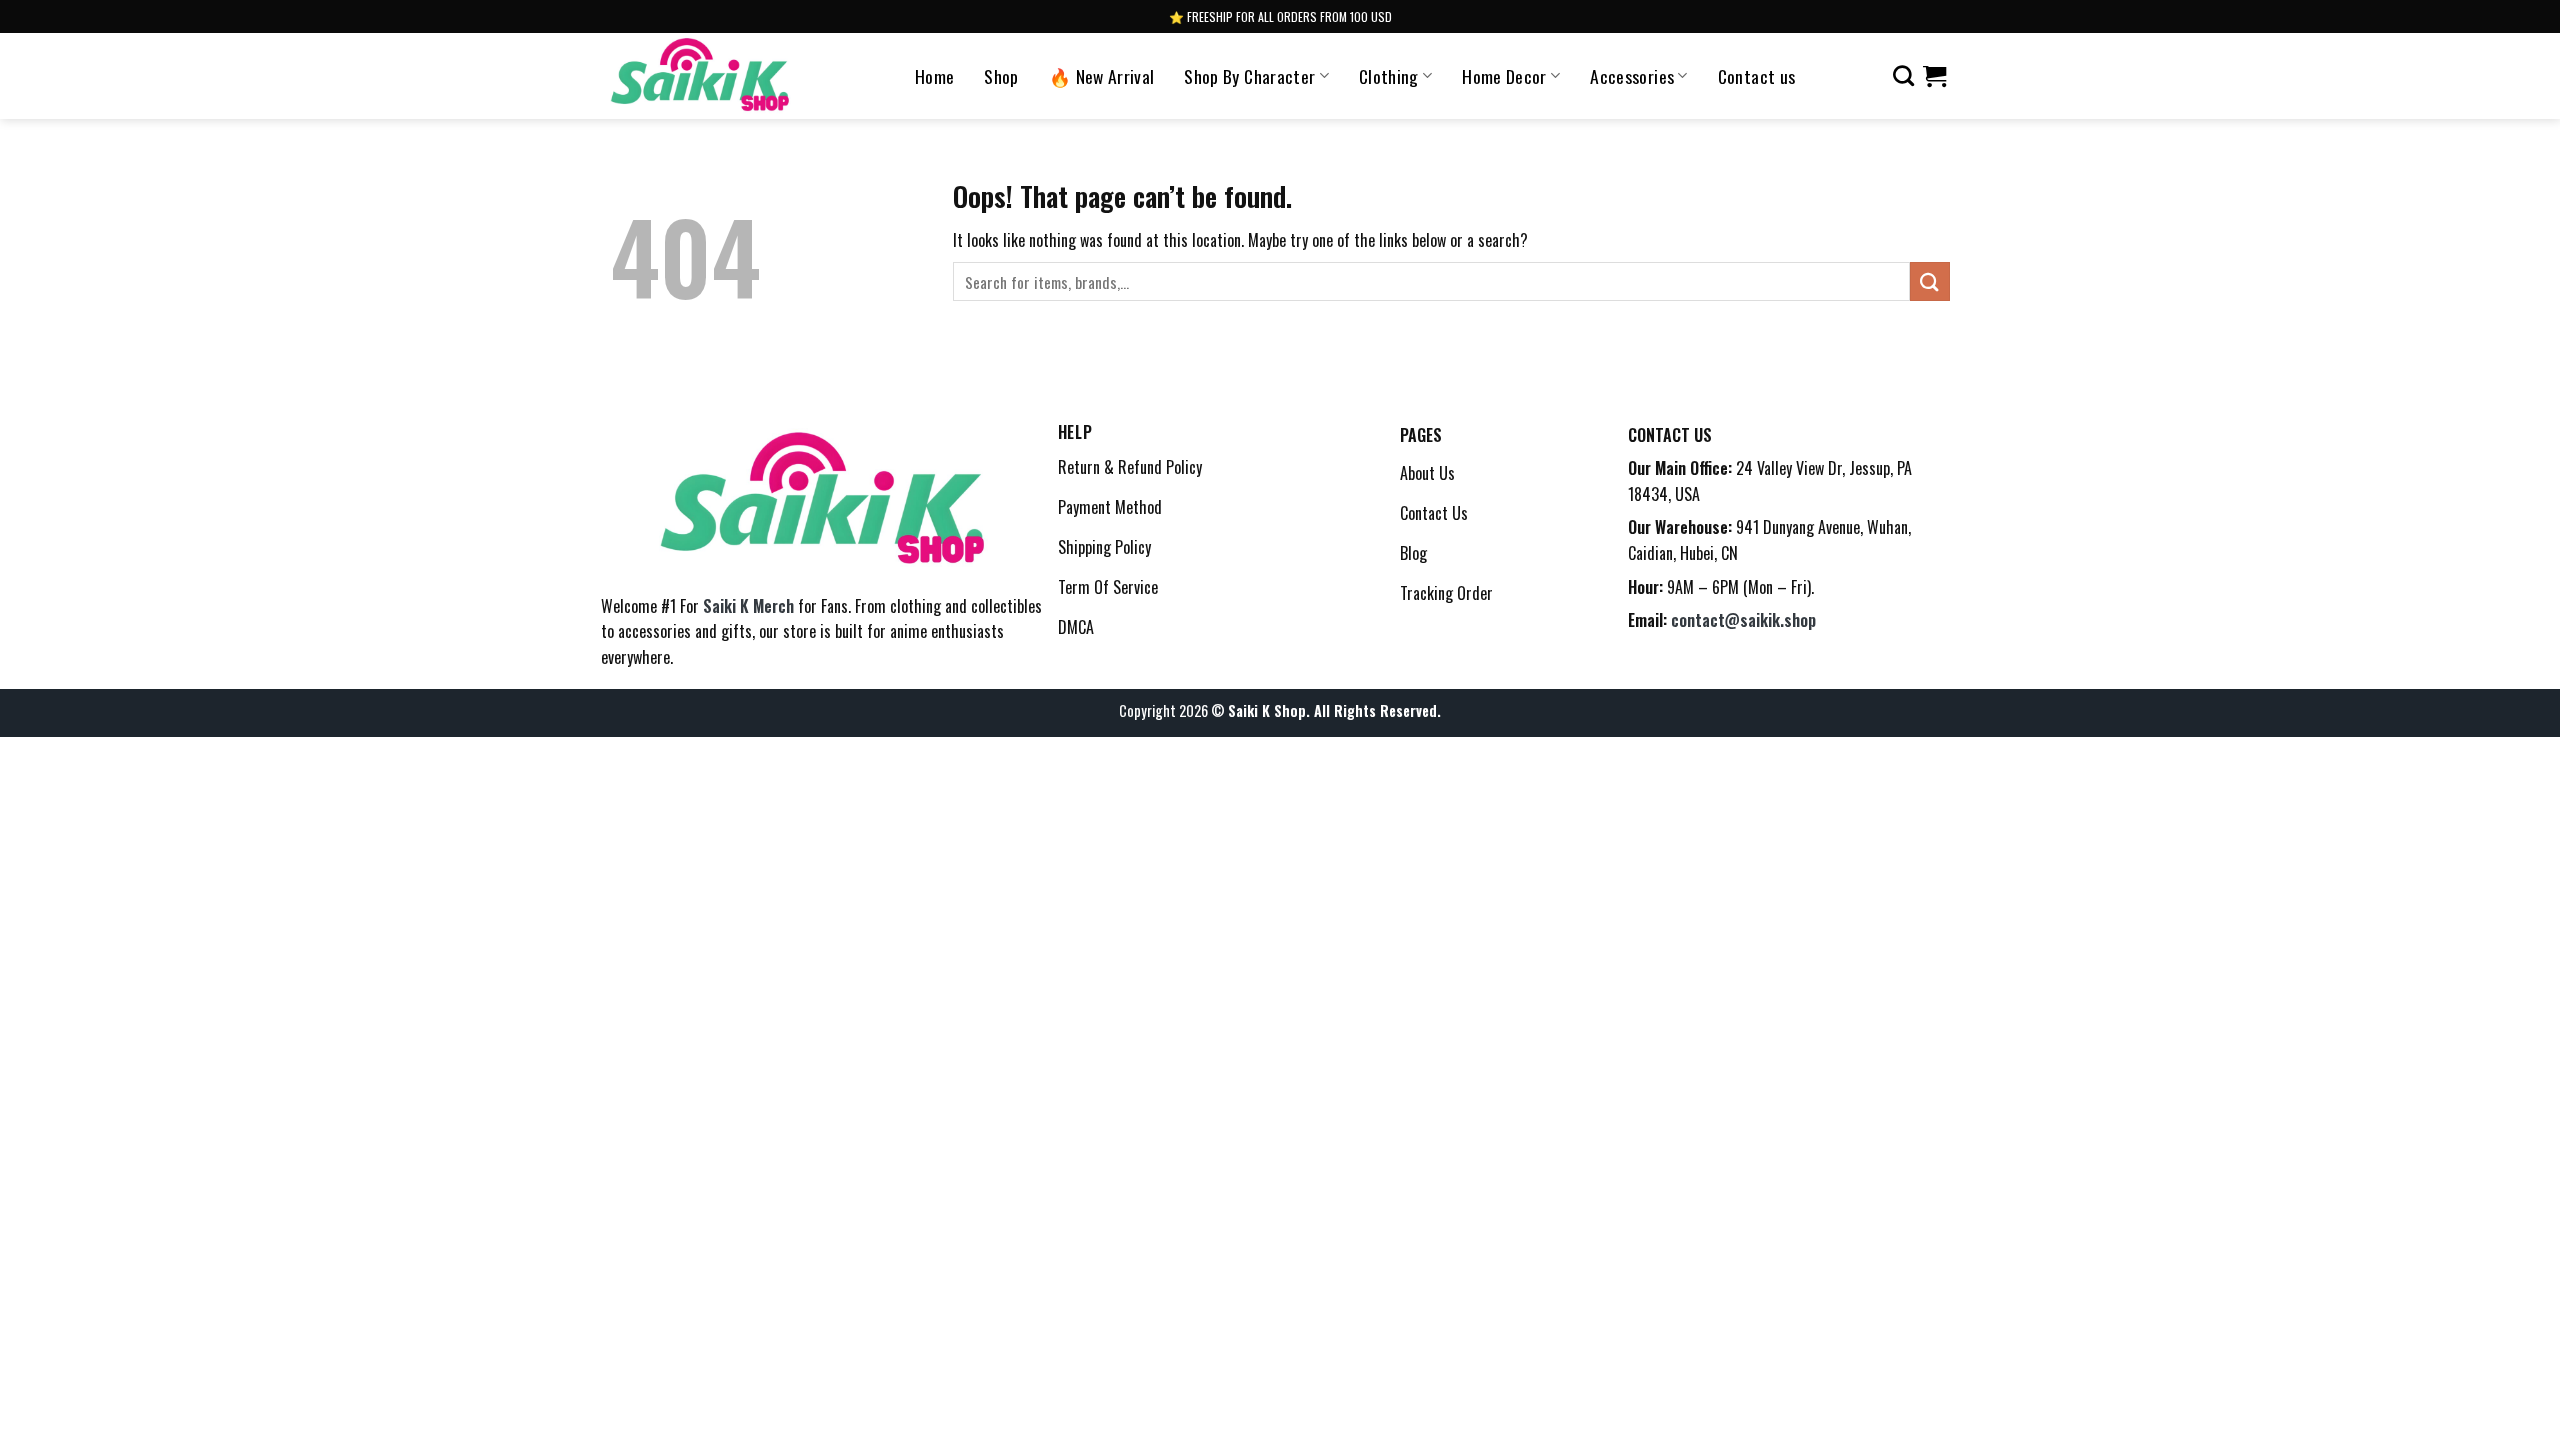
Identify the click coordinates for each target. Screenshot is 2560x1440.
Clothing (1389, 76)
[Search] (1903, 75)
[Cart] (1934, 76)
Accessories (1632, 76)
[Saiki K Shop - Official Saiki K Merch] (700, 75)
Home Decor (1504, 76)
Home (934, 76)
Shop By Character (1249, 76)
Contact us (1757, 76)
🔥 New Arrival (1102, 76)
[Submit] (1930, 281)
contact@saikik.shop (1743, 620)
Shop (1001, 76)
